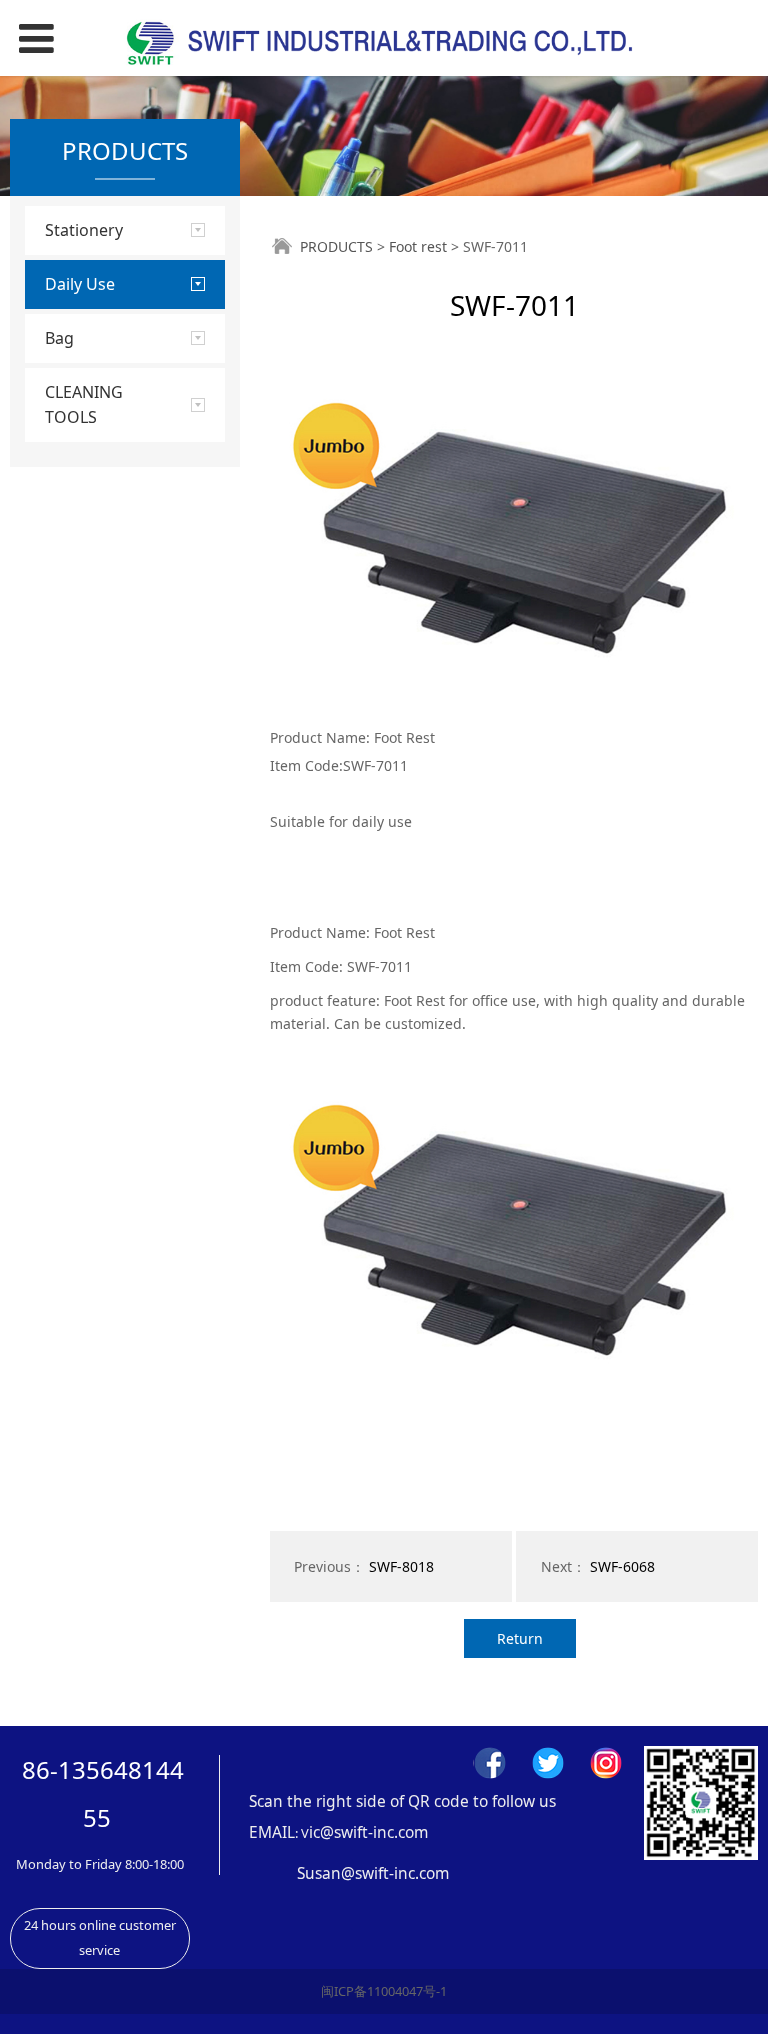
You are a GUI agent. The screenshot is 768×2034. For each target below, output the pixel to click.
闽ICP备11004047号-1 (384, 1991)
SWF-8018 (401, 1566)
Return (520, 1638)
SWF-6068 (622, 1566)
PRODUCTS (336, 246)
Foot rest (418, 246)
